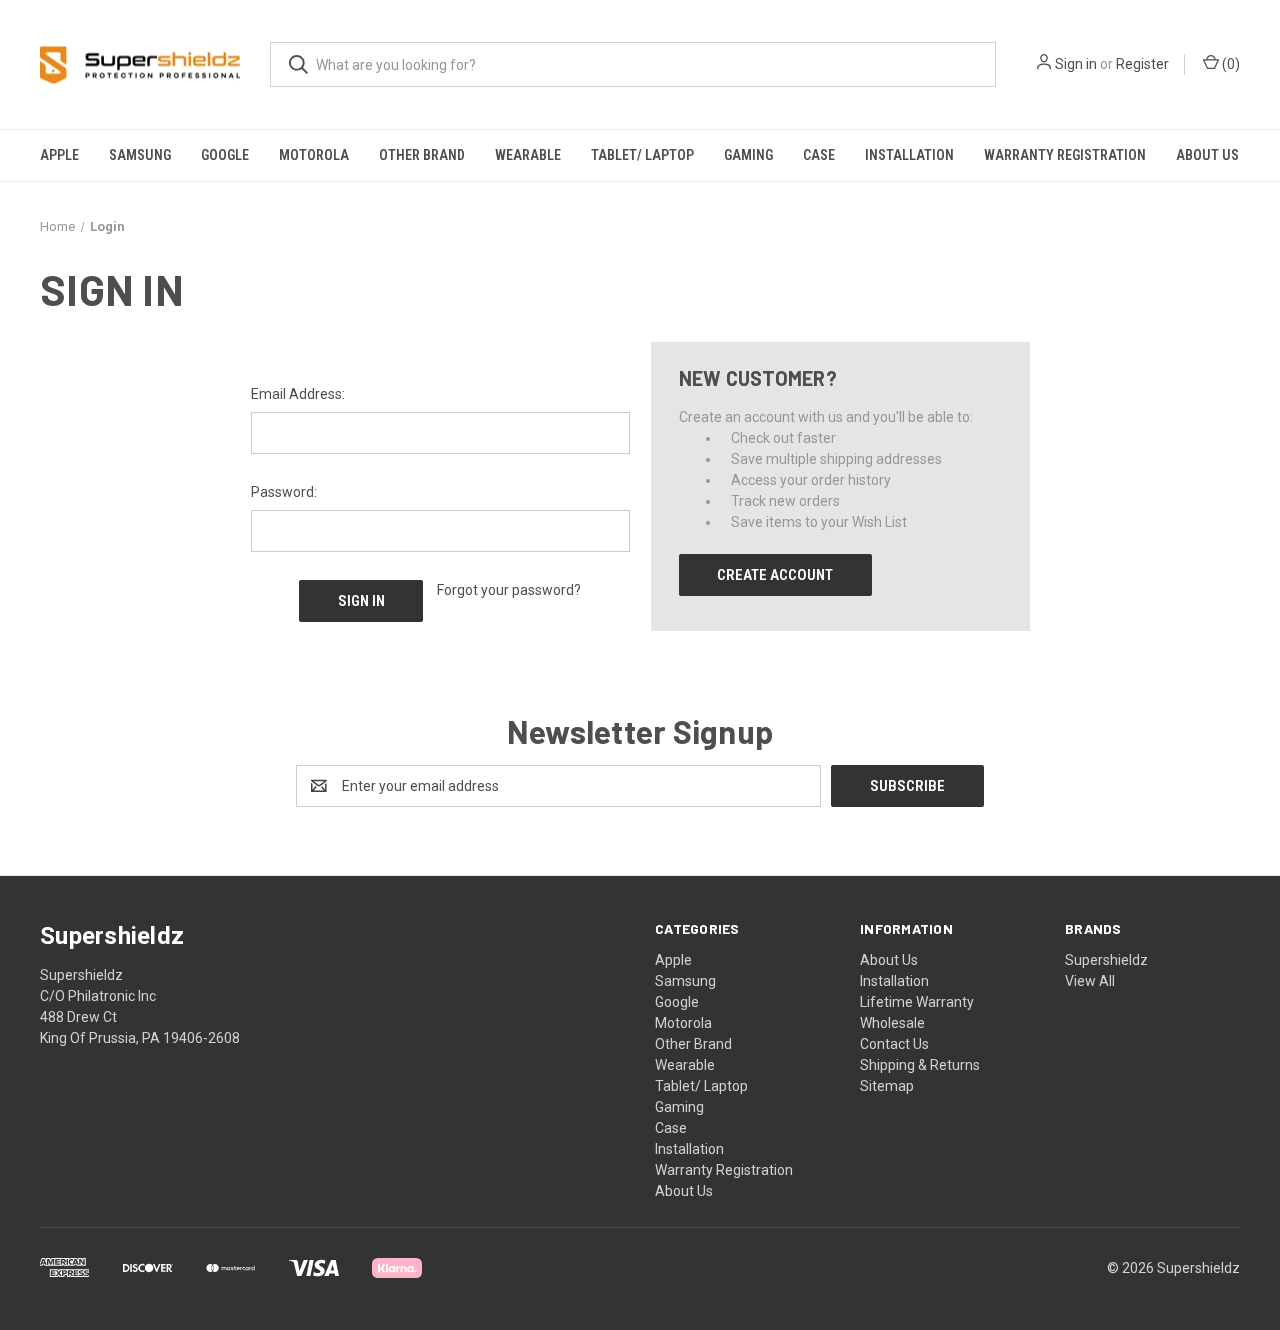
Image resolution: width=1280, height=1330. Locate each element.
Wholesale (892, 1023)
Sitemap (887, 1086)
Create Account (775, 575)
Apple (59, 155)
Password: (284, 492)
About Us (1207, 155)
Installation (909, 155)
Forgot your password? (509, 590)
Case (819, 155)
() (1229, 64)
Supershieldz (1106, 960)
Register (1142, 64)
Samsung (140, 155)
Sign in (1076, 64)
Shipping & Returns (920, 1065)
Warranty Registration (1065, 155)
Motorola (314, 155)
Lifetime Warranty (917, 1002)
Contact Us (894, 1044)
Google (225, 155)
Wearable (528, 155)
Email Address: (298, 394)
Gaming (748, 155)
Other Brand (422, 155)
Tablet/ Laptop (642, 155)
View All (1090, 981)
